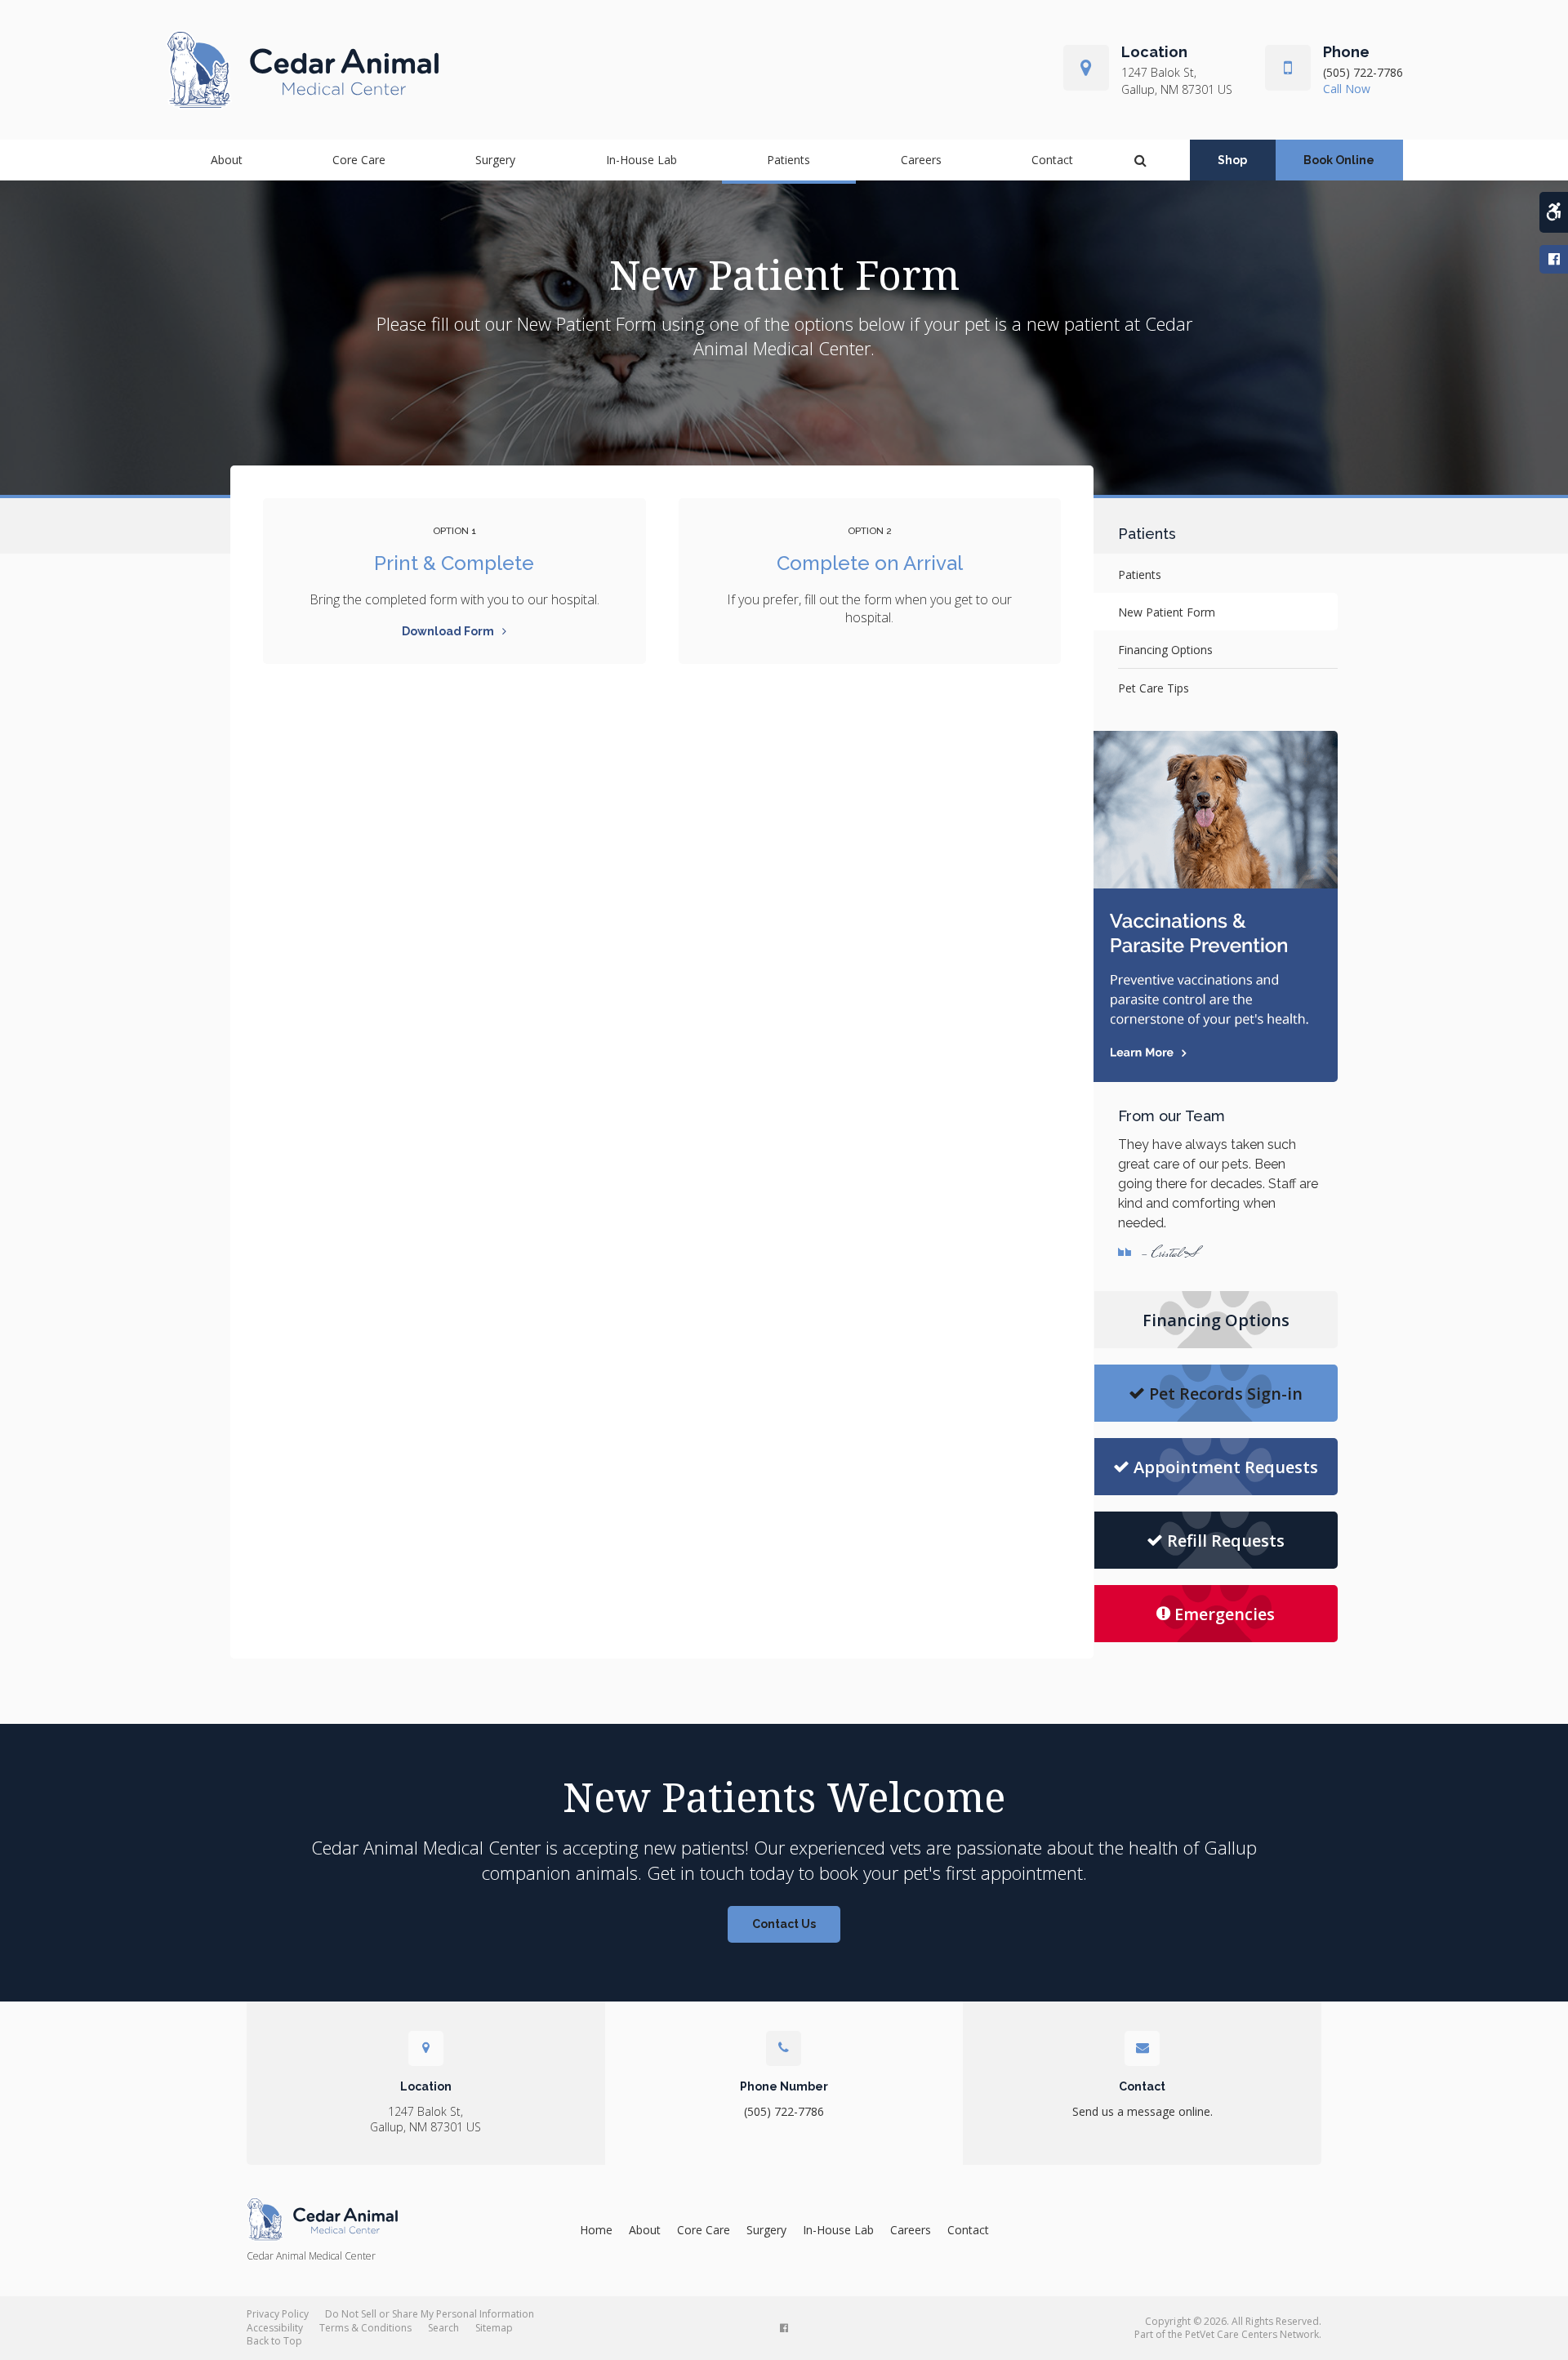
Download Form (448, 631)
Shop (1232, 160)
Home (596, 2230)
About (227, 160)
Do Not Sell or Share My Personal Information (430, 2314)
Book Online (1339, 160)
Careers (921, 160)
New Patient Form (1167, 612)
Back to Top (274, 2341)
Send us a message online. (1143, 2111)
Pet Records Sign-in (1226, 1394)
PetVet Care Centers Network (1252, 2334)
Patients (788, 160)
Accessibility (275, 2328)
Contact (1052, 160)
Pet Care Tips (1154, 688)
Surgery (495, 160)
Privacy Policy (278, 2314)
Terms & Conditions (365, 2328)
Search (443, 2328)
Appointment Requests (1226, 1467)
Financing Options (1165, 650)
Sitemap (494, 2328)
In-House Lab (641, 160)
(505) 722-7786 (1363, 72)
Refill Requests (1226, 1541)
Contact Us (784, 1924)
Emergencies (1225, 1614)
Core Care (359, 160)
